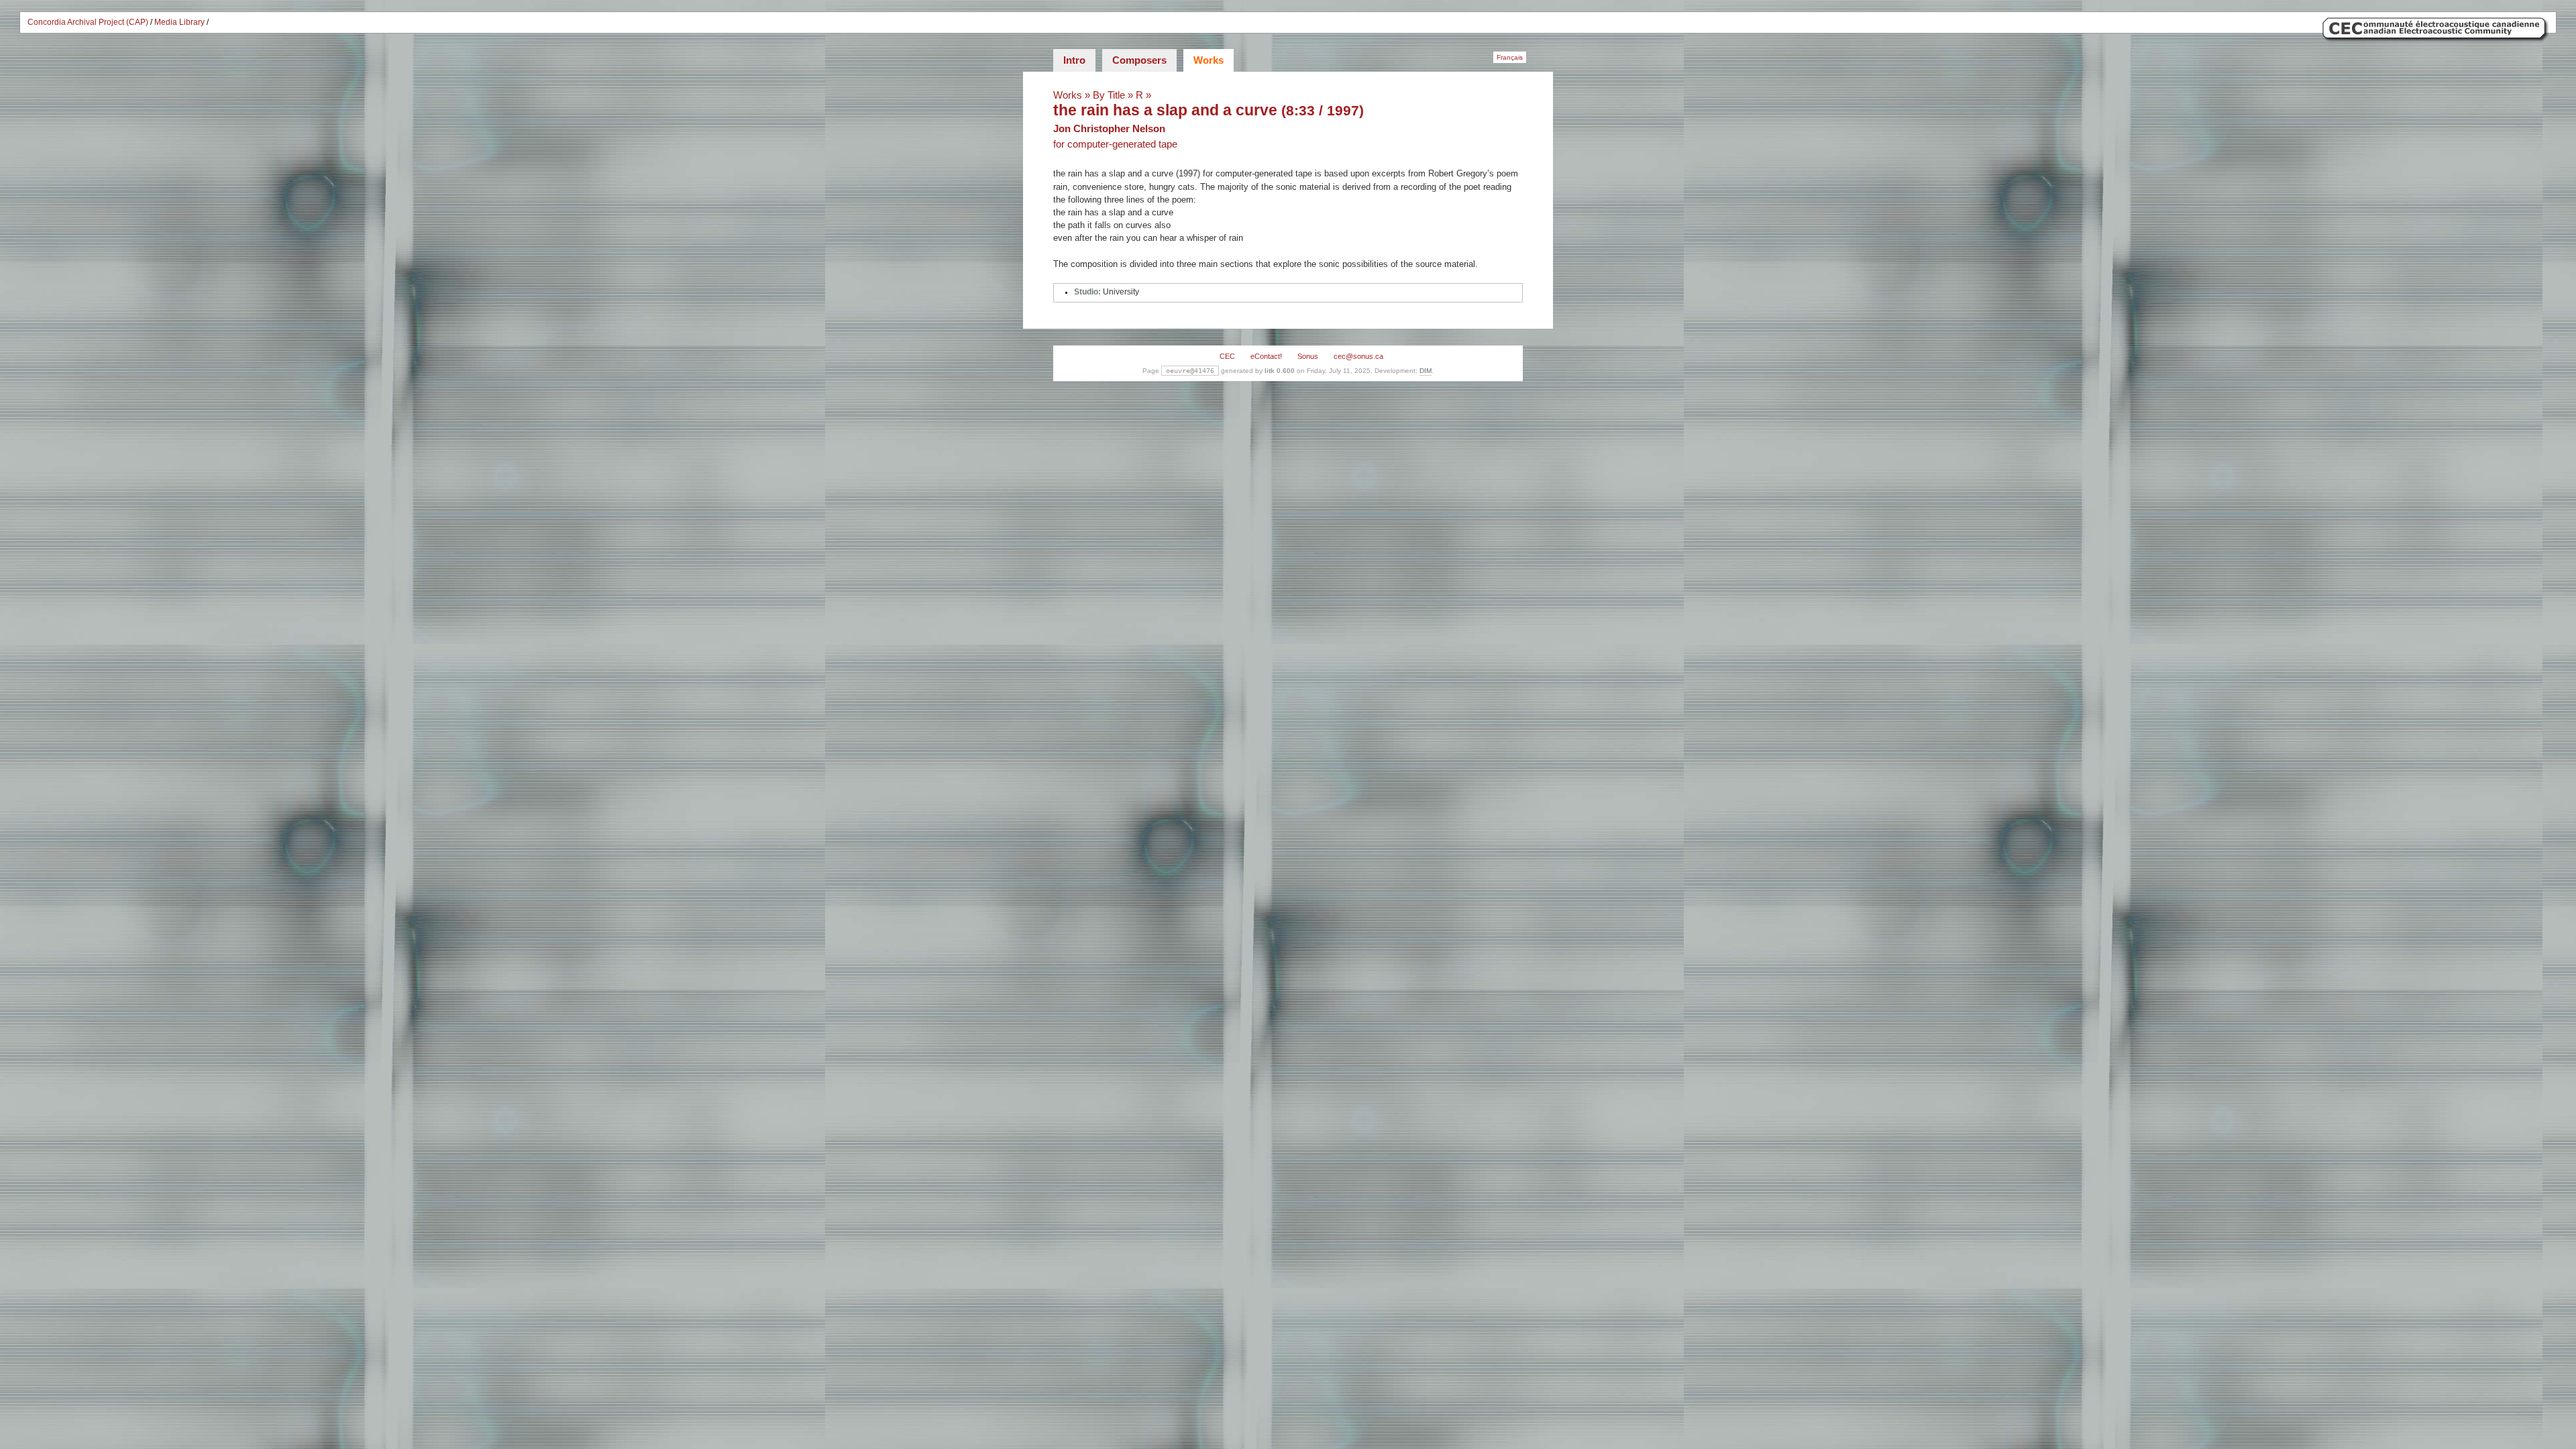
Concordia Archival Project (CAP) (88, 22)
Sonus (1308, 356)
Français (1510, 57)
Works (1209, 60)
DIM (1426, 371)
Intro (1074, 60)
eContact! (1266, 356)
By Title (1109, 95)
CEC (1227, 356)
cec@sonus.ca (1358, 356)
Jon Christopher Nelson (1109, 128)
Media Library (179, 22)
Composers (1139, 60)
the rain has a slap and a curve (1165, 110)
